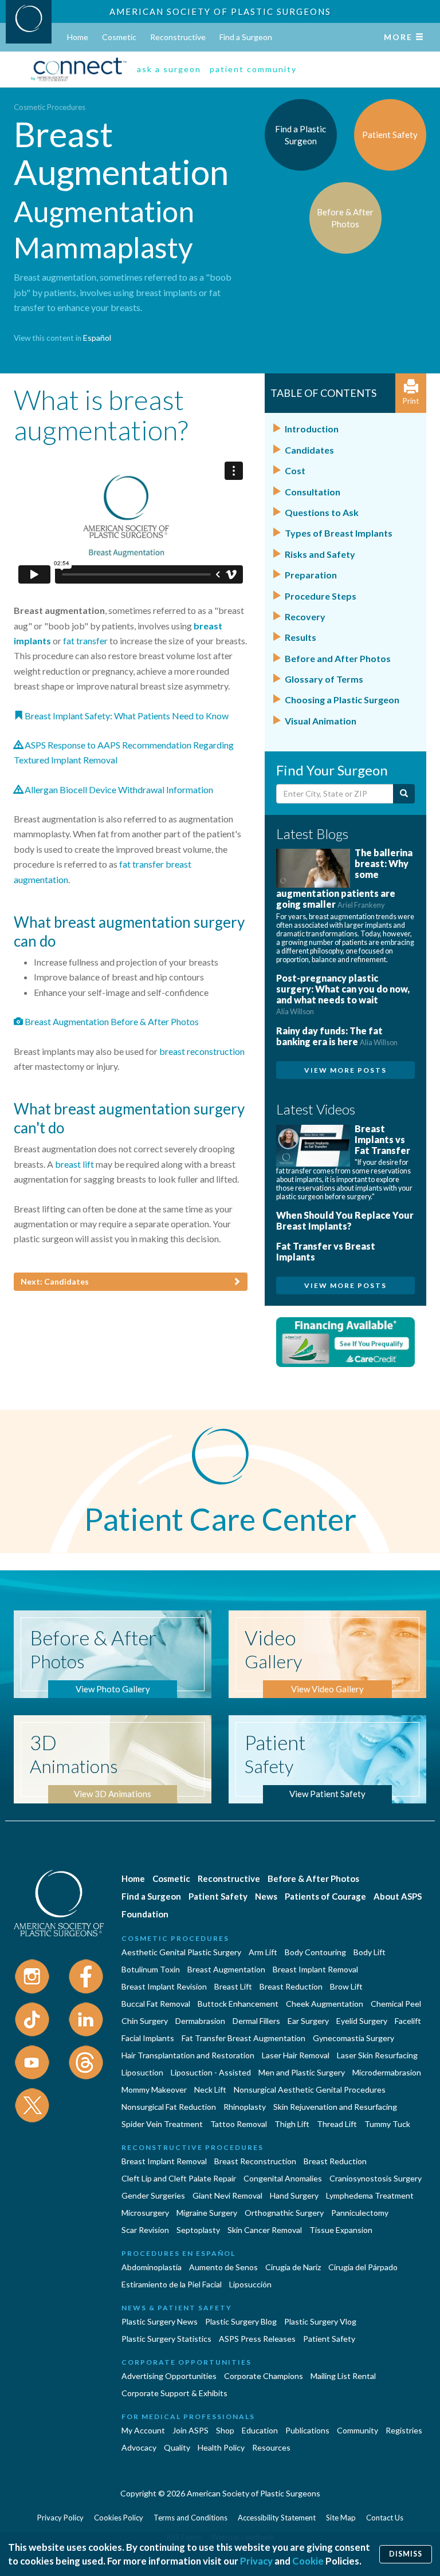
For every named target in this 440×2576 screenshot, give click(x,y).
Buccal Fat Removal (156, 2004)
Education (260, 2430)
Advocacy (139, 2447)
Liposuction (142, 2072)
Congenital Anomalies (283, 2178)
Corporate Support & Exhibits (174, 2393)
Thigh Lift (292, 2124)
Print (411, 401)
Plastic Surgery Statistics (166, 2339)
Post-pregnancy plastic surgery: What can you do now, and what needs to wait (343, 994)
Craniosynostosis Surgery (376, 2178)
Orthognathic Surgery (284, 2213)
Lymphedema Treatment (370, 2195)
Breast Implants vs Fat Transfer (382, 1139)
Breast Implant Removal (315, 1969)
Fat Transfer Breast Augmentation (243, 2038)
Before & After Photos (313, 1878)
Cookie (308, 2561)
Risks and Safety (320, 554)
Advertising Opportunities (169, 2376)
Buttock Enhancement (238, 2004)
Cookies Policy (119, 2518)
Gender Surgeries (153, 2195)
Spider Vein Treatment (162, 2124)
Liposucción (250, 2284)
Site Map (341, 2518)
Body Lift (370, 1952)
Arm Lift (263, 1952)
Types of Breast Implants (339, 533)
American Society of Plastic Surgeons (220, 11)
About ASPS (398, 1896)
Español (97, 338)
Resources (271, 2447)
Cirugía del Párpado (363, 2267)
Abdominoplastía (152, 2267)
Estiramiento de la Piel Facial (172, 2284)
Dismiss (406, 2554)
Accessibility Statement (277, 2518)
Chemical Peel (396, 2004)
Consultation (313, 492)
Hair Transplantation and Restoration (188, 2055)
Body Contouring (315, 1952)
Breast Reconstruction (255, 2161)
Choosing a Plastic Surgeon (342, 700)
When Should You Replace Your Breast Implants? (345, 1220)
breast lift (74, 1164)
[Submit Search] (404, 794)
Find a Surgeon (246, 37)
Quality (177, 2447)
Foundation (145, 1914)
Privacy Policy (60, 2518)
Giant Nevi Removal (227, 2195)
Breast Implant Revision (164, 1986)
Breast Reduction (291, 1986)
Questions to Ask (322, 512)
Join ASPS (190, 2430)
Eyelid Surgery (362, 2021)
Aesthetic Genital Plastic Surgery (181, 1952)
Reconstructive (178, 37)
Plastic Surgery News (160, 2321)
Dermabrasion (200, 2021)
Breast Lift (233, 1986)
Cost (295, 470)
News (266, 1896)
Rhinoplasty (245, 2107)
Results (300, 637)
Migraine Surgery (207, 2213)
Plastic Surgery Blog (241, 2321)
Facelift (408, 2021)
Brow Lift (346, 1986)
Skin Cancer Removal (265, 2230)
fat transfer (85, 641)
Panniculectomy (360, 2213)
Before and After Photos (338, 658)
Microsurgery (145, 2213)
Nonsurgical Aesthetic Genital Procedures (310, 2089)
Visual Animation (321, 721)
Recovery (305, 617)
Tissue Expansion (341, 2230)
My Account (143, 2430)
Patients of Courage (325, 1896)
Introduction (312, 429)
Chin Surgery (145, 2021)
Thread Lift (337, 2124)
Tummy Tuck (387, 2124)
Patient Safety (218, 1896)
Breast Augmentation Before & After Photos (111, 1021)
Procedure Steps (321, 596)
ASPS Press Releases (257, 2339)
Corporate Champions (264, 2376)
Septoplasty (198, 2230)
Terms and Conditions (190, 2518)
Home (78, 37)
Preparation (311, 575)
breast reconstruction (202, 1051)
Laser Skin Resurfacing (377, 2055)
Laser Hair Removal (296, 2055)
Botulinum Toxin (151, 1969)
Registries (404, 2430)
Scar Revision (145, 2230)
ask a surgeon (169, 69)
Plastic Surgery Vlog (320, 2321)
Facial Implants (148, 2038)
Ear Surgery (308, 2021)
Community (357, 2430)
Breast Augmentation (226, 1969)
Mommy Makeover (154, 2089)
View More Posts (345, 1070)
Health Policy (221, 2447)
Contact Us (385, 2518)
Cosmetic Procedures (50, 107)
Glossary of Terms (324, 679)
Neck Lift (210, 2089)
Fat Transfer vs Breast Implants (326, 1251)
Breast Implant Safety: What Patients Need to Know (126, 716)
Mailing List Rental (343, 2376)
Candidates (309, 450)
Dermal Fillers (256, 2021)
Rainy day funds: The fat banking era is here (337, 1036)
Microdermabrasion (387, 2072)
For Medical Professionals (188, 2417)
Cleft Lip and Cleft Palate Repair (179, 2178)
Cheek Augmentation (325, 2004)
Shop (225, 2430)
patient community (253, 69)
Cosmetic (119, 37)
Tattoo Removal (239, 2124)
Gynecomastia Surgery (353, 2038)
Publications (307, 2430)
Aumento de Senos (223, 2267)
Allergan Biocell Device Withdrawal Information (118, 789)
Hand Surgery (294, 2195)
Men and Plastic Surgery (302, 2072)
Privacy (256, 2561)
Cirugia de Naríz (293, 2267)
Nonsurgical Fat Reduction (169, 2107)
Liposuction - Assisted (211, 2072)
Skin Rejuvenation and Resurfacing (335, 2107)
